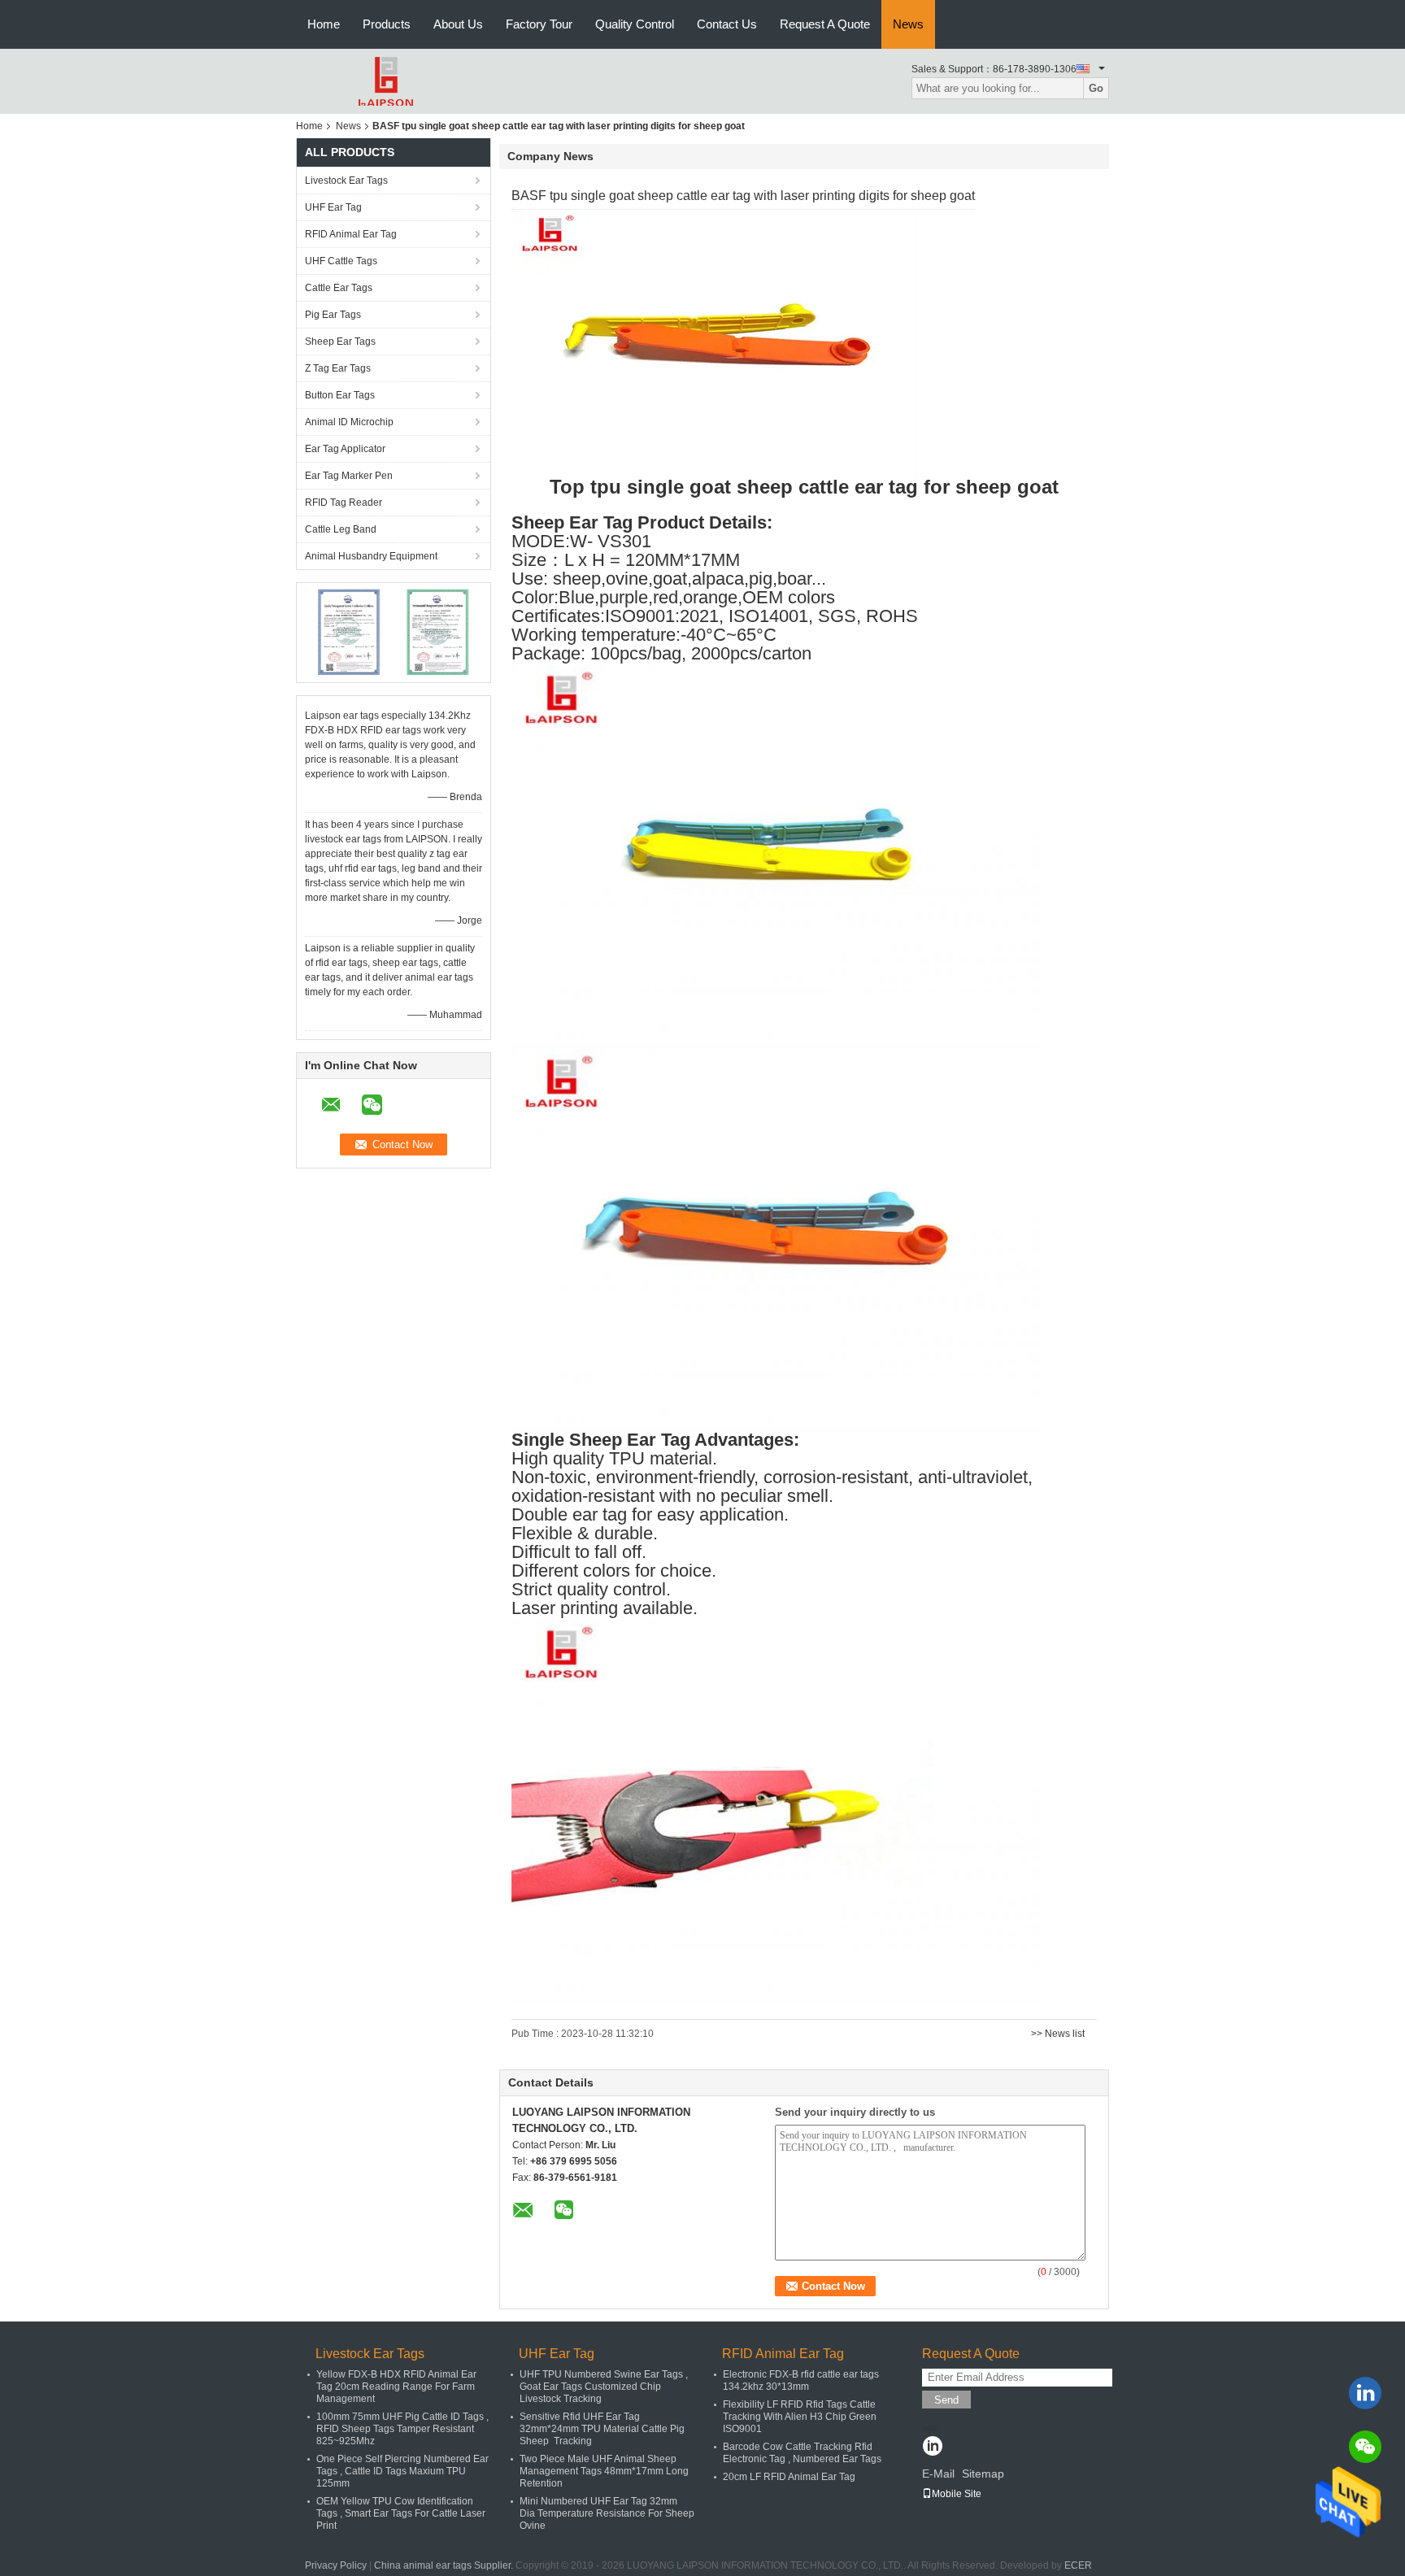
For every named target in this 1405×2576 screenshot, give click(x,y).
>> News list (1058, 2034)
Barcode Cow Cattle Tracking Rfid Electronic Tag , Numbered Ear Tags (802, 2453)
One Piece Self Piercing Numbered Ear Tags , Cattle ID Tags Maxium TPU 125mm (402, 2471)
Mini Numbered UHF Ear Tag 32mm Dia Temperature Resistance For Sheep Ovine (607, 2513)
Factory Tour (539, 24)
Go (1096, 88)
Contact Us (727, 24)
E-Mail (938, 2474)
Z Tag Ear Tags (338, 368)
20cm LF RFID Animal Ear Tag (789, 2477)
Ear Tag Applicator (345, 449)
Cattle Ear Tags (339, 288)
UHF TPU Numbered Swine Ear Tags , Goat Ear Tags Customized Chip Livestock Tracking (604, 2387)
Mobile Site (957, 2494)
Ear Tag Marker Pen (349, 476)
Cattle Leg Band (341, 529)
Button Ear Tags (340, 395)
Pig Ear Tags (333, 315)
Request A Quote (825, 24)
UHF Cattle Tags (341, 261)
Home (324, 24)
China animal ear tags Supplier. (445, 2565)
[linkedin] (1365, 2393)
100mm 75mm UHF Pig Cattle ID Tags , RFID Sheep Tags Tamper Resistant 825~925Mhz (402, 2429)
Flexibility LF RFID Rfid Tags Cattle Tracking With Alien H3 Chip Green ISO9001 (800, 2417)
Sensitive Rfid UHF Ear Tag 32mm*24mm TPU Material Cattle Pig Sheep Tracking (602, 2429)
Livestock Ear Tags (346, 181)
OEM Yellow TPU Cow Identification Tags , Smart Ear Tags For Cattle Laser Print (401, 2513)
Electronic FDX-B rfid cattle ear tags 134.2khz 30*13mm (801, 2380)
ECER (1078, 2565)
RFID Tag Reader (344, 503)
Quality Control (635, 24)
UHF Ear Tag (333, 207)
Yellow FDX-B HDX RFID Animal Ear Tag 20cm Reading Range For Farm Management (396, 2387)
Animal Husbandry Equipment (371, 556)
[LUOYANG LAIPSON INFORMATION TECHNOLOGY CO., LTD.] (385, 80)
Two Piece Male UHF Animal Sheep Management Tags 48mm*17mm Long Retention (604, 2471)
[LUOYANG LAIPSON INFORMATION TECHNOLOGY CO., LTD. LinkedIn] (932, 2448)
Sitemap (983, 2474)
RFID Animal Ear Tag (351, 234)
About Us (458, 24)
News (908, 24)
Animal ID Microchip (349, 422)
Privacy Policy (336, 2565)
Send (946, 2400)
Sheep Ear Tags (340, 342)
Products (387, 24)
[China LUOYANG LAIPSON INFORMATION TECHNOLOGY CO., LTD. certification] (349, 632)
